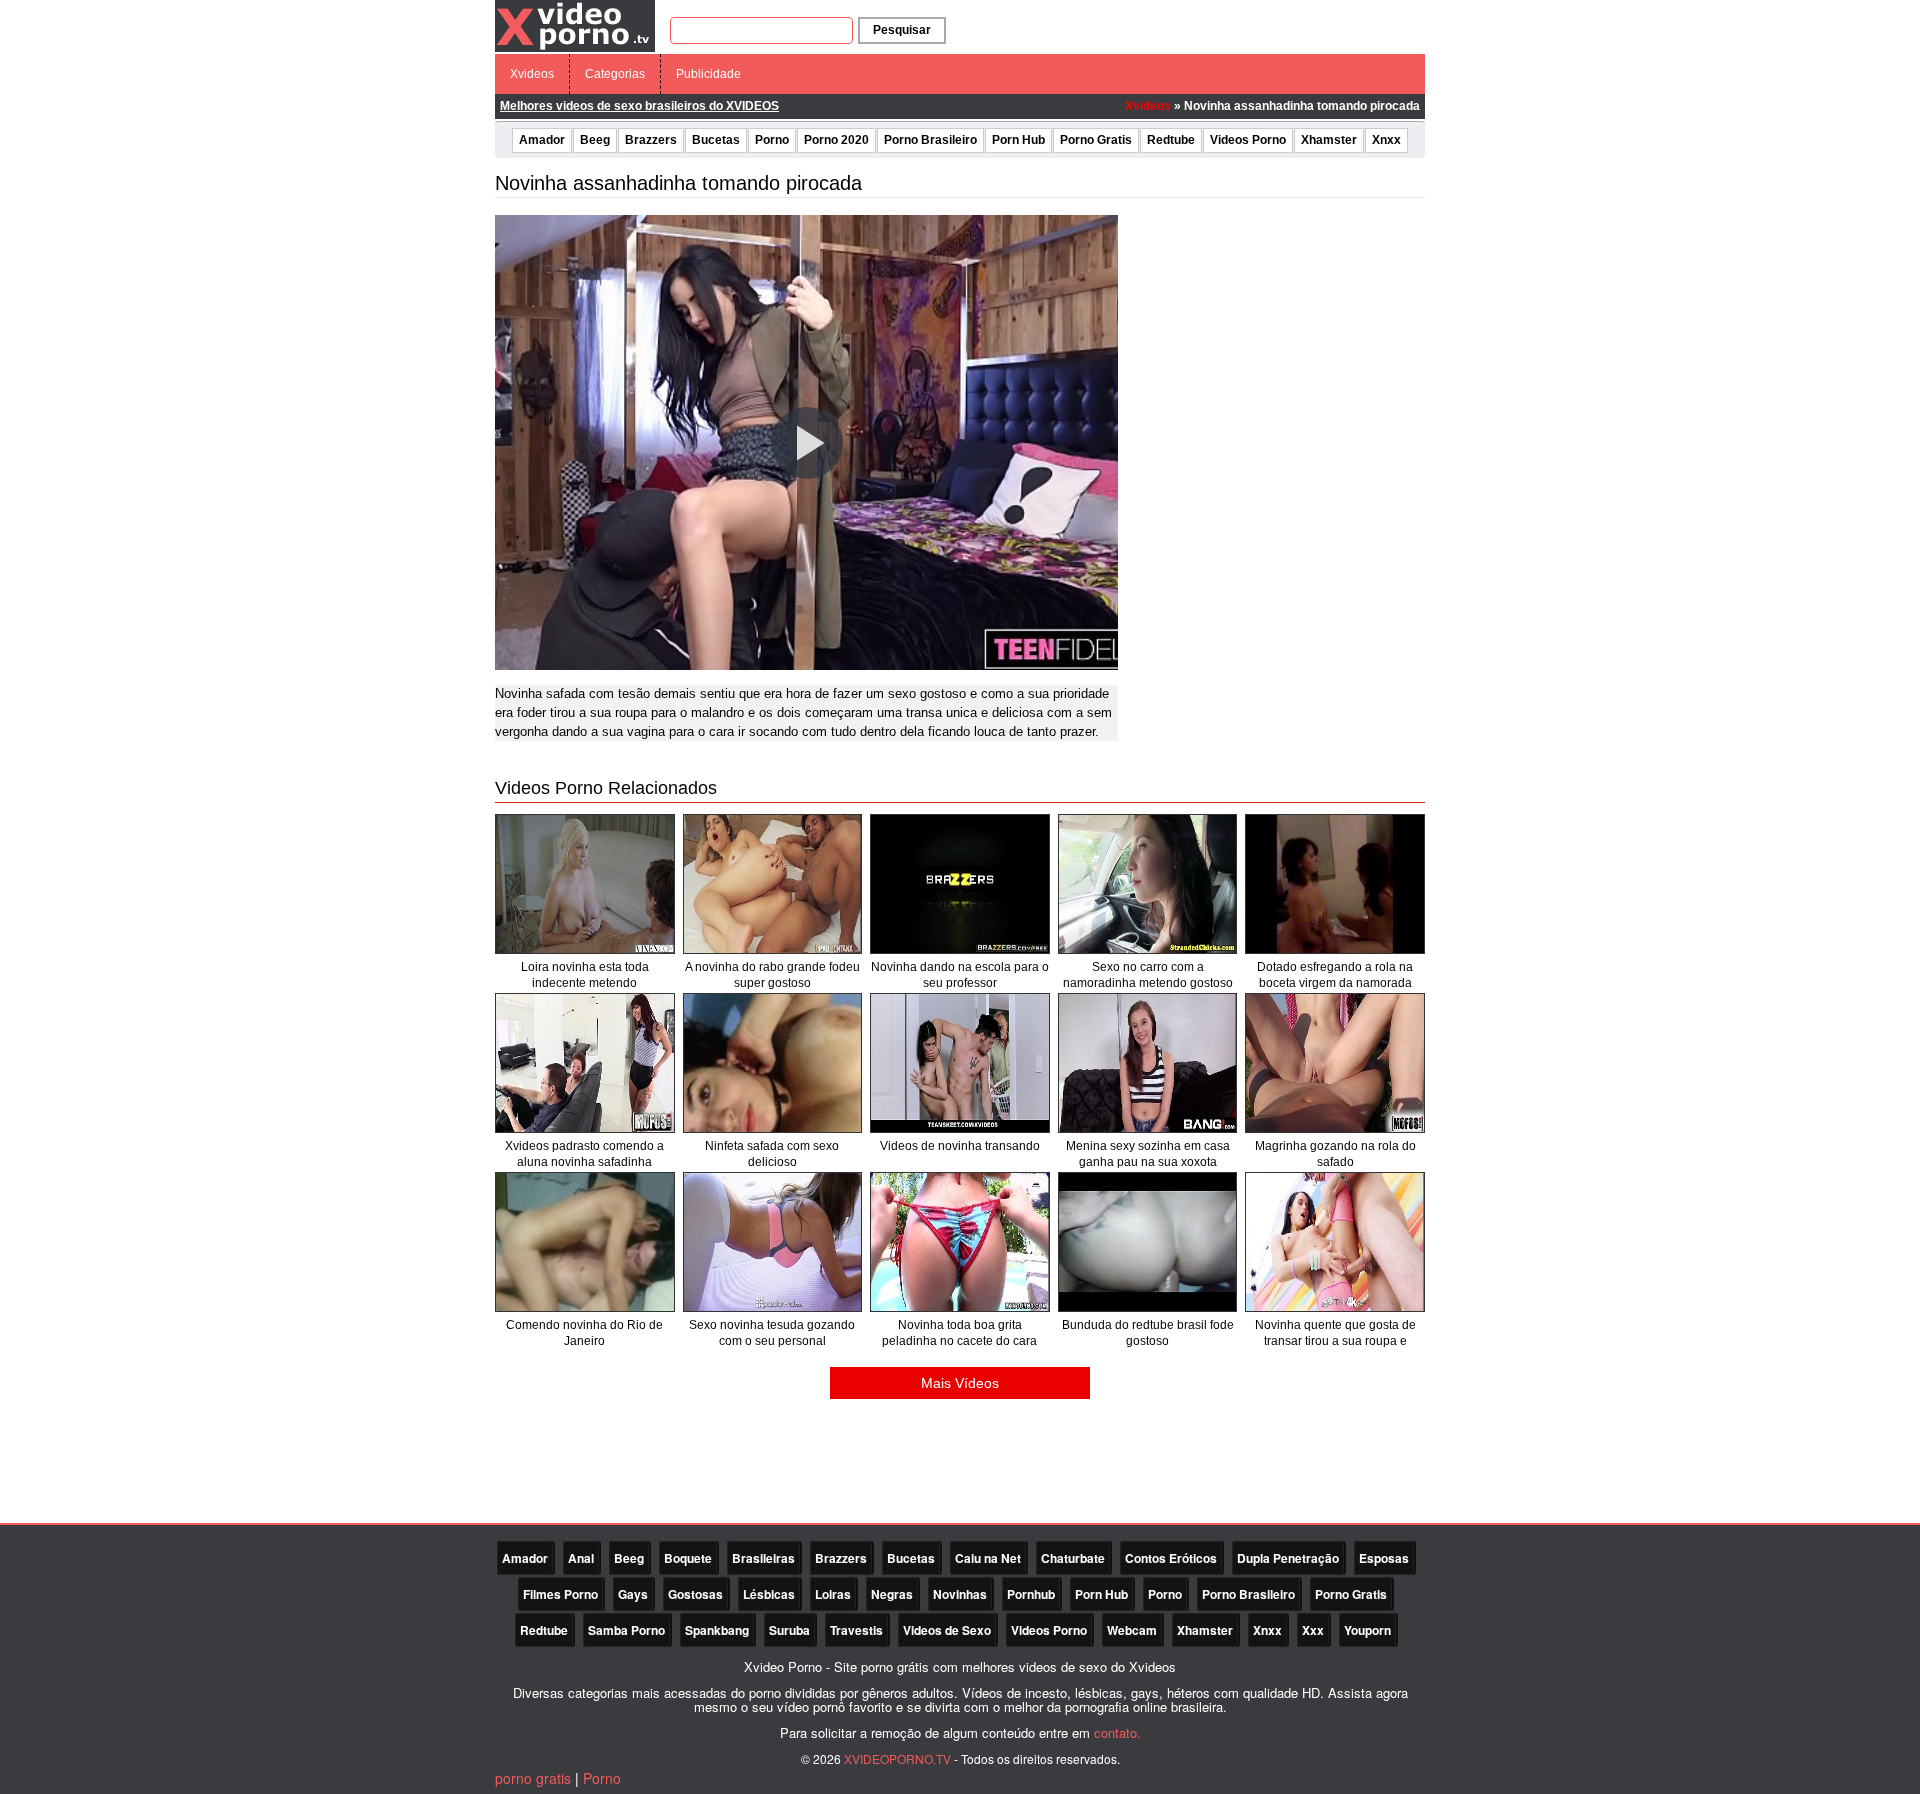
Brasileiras (763, 1558)
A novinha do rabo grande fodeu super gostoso (772, 975)
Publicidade (708, 74)
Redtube (1171, 140)
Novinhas (960, 1594)
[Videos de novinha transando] (960, 1063)
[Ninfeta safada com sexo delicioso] (773, 1063)
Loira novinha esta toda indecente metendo (585, 975)
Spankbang (717, 1630)
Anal (581, 1558)
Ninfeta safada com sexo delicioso (772, 1154)
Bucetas (716, 140)
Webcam (1132, 1630)
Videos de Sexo (947, 1630)
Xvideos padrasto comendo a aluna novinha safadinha (584, 1154)
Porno (772, 140)
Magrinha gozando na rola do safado (1335, 1154)
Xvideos (532, 74)
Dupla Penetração (1288, 1558)
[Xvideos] (575, 25)
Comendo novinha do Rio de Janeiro (584, 1333)
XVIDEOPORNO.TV (897, 1758)
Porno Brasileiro (930, 140)
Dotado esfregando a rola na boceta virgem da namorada (1335, 975)
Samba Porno (626, 1630)
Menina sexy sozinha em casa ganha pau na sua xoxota (1148, 1154)
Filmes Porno (560, 1594)
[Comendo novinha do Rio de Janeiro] (585, 1242)
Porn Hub (1018, 140)
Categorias (615, 74)
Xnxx (1386, 140)
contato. (1117, 1732)
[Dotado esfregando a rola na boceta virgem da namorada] (1335, 884)
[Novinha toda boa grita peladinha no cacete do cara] (960, 1242)
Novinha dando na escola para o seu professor (960, 975)
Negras (892, 1594)
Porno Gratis (1096, 140)
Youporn (1367, 1630)
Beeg (595, 140)
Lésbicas (769, 1594)
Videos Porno (1248, 140)
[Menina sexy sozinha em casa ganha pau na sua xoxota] (1148, 1063)
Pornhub (1031, 1594)
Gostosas (695, 1594)
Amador (542, 140)
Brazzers (651, 140)
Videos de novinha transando (960, 1146)
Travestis (856, 1630)
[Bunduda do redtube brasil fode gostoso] (1148, 1242)
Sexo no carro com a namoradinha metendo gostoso (1148, 975)
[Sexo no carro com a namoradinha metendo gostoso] (1148, 884)
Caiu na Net (988, 1558)
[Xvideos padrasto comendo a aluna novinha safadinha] (585, 1063)
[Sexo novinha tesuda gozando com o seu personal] (773, 1242)
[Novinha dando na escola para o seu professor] (960, 884)
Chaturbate (1073, 1558)
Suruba (789, 1630)
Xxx (1313, 1630)
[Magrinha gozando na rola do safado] (1335, 1063)
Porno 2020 (836, 140)
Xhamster (1329, 140)
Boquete (688, 1558)
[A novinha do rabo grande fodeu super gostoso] (773, 884)
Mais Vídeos (960, 1383)
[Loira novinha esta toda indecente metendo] (585, 884)
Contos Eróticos (1171, 1558)
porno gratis (533, 1778)
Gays (633, 1594)
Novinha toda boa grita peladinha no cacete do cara (959, 1333)
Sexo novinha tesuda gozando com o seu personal (772, 1333)
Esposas (1384, 1558)
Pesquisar (902, 30)
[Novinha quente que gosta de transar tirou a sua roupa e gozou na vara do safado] (1335, 1242)
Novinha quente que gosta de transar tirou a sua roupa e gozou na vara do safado (1335, 1341)
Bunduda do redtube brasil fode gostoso (1148, 1333)
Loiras (833, 1594)
